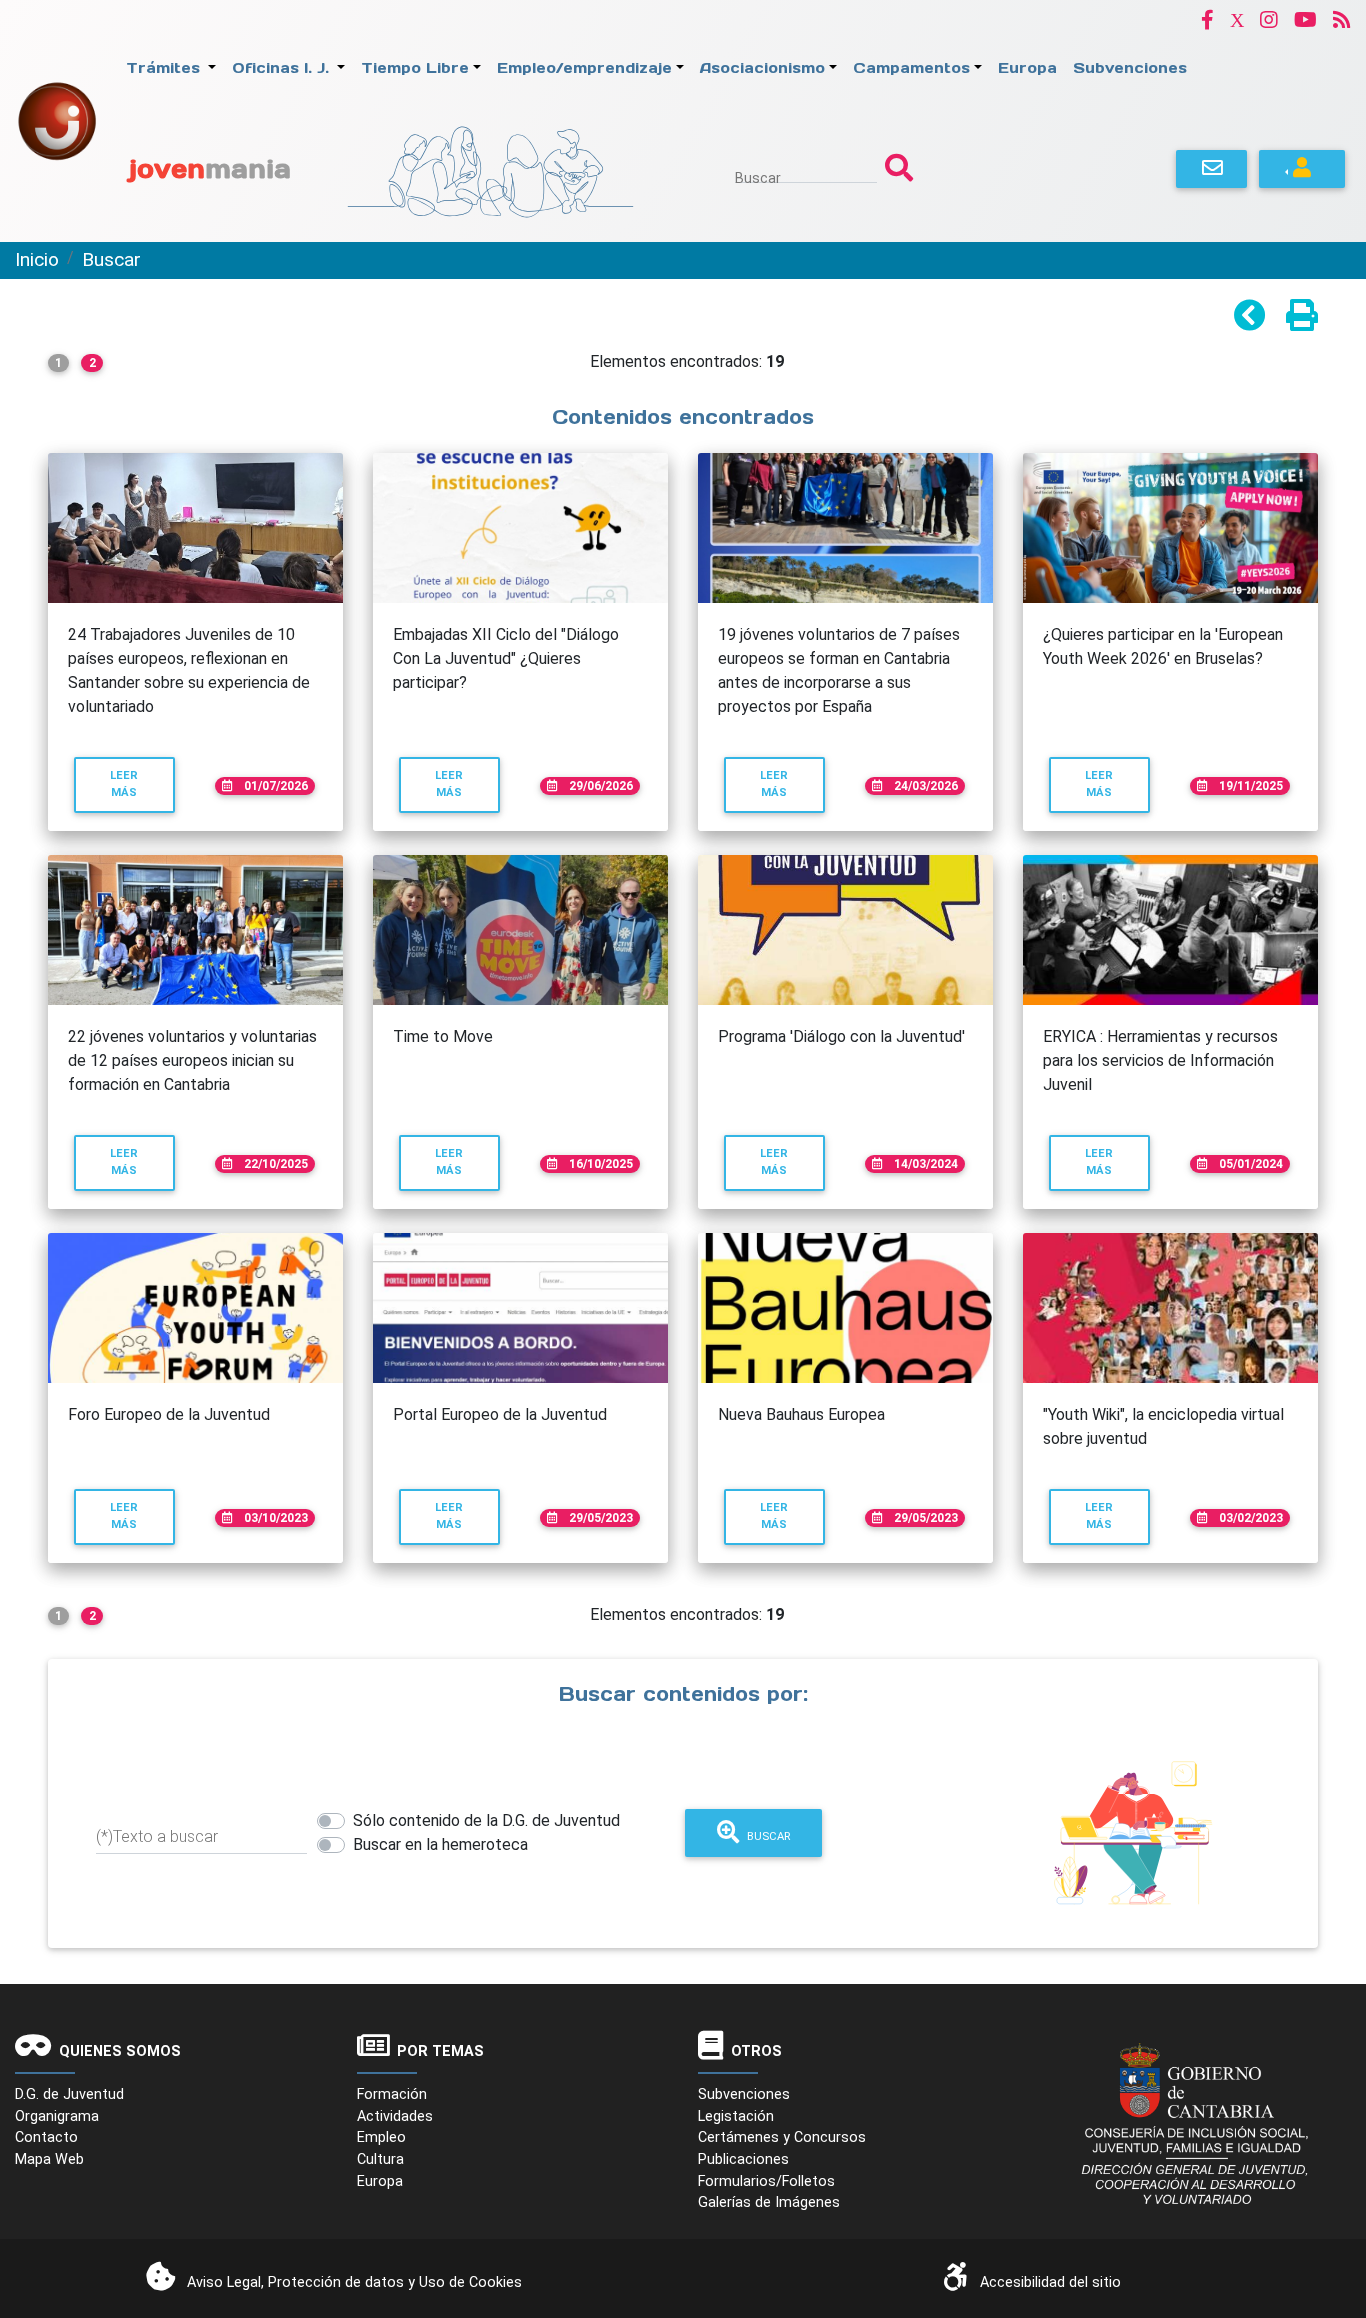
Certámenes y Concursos (782, 2137)
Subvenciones (744, 2094)
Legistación (736, 2116)
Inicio (37, 259)
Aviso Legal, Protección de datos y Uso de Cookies (354, 2282)
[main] (683, 1131)
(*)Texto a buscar (157, 1836)
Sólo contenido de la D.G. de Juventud (486, 1820)
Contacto (46, 2137)
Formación (392, 2094)
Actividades (395, 2116)
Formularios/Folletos (766, 2181)
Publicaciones (743, 2159)
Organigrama (57, 2116)
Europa (380, 2181)
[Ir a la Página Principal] (57, 119)
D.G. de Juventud (69, 2094)
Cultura (380, 2159)
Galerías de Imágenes (769, 2202)
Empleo (381, 2137)
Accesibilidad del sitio (1050, 2282)
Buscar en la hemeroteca (440, 1844)
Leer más (142, 784)
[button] (1207, 19)
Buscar (758, 178)
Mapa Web (49, 2159)
